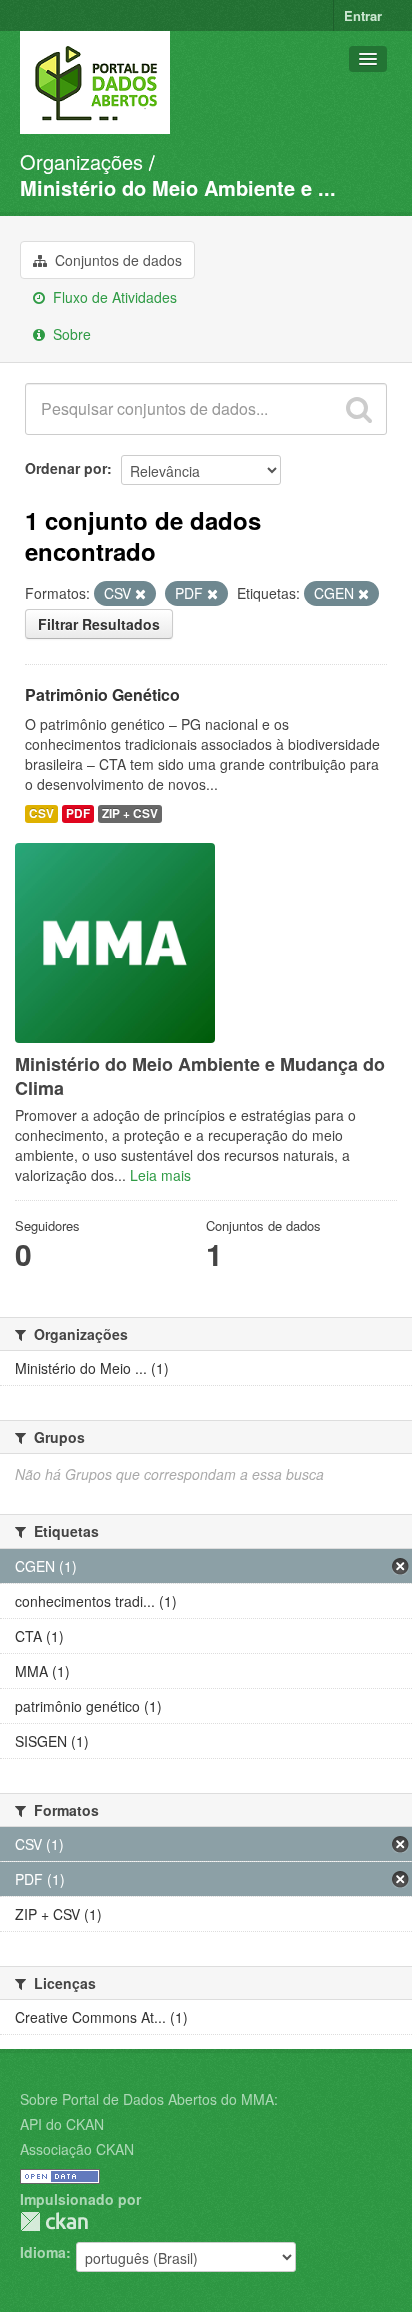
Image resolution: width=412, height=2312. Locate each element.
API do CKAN (62, 2124)
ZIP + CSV (130, 813)
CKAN (54, 2221)
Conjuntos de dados (116, 260)
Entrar (363, 15)
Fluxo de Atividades (113, 297)
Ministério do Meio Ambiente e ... (178, 187)
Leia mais (160, 1175)
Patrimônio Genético (102, 694)
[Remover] (140, 594)
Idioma (43, 2252)
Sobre (70, 334)
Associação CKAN (77, 2149)
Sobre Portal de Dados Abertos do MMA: (149, 2099)
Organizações (81, 161)
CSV (41, 813)
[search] (359, 409)
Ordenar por (66, 468)
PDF (78, 813)
